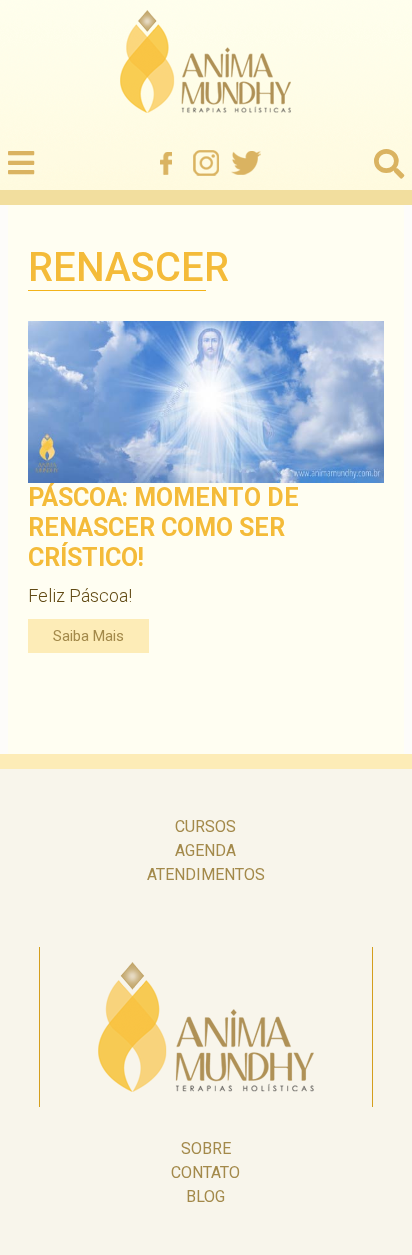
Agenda (205, 850)
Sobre (206, 1148)
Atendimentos (206, 874)
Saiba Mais (88, 636)
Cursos (205, 826)
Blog (205, 1196)
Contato (205, 1172)
